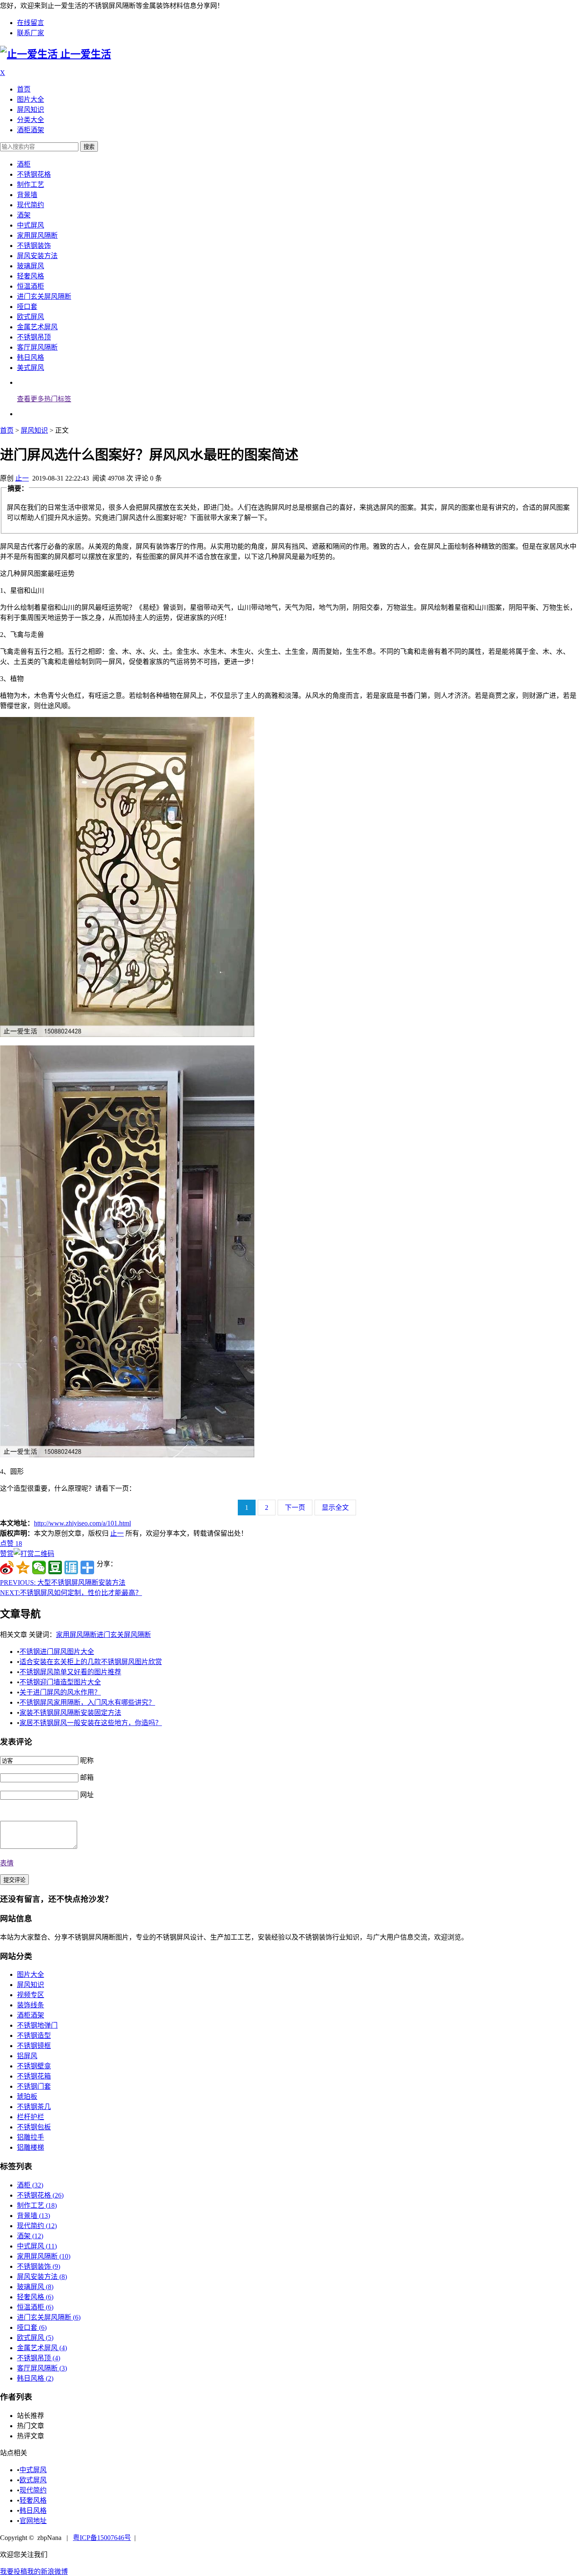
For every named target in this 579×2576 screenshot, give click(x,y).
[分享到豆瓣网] (55, 1567)
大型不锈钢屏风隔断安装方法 (63, 1583)
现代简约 (31, 205)
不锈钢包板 (34, 2127)
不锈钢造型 (34, 2036)
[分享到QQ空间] (23, 1567)
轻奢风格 (31, 276)
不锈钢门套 (34, 2086)
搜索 (89, 147)
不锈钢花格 (34, 174)
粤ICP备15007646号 (102, 2538)
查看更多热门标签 (44, 399)
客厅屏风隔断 (37, 347)
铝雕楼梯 (31, 2147)
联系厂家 (31, 33)
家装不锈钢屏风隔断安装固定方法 (70, 1713)
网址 (87, 1795)
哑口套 (27, 307)
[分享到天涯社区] (71, 1567)
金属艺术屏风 (37, 327)
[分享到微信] (39, 1567)
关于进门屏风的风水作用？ (60, 1692)
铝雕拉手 (31, 2137)
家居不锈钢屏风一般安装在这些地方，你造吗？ (91, 1723)
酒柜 (24, 164)
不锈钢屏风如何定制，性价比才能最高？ (71, 1593)
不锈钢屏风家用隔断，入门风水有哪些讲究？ (87, 1702)
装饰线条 (31, 2005)
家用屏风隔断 (37, 235)
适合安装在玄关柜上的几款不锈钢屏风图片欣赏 (91, 1662)
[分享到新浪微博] (7, 1567)
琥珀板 (27, 2097)
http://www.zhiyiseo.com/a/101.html (82, 1523)
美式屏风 (31, 368)
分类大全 (31, 120)
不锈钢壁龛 (34, 2066)
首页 (24, 89)
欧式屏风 (31, 317)
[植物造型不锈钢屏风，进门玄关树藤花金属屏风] (127, 1035)
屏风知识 (31, 110)
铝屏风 (27, 2056)
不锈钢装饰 (34, 246)
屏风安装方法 (37, 256)
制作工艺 (31, 185)
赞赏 (7, 1554)
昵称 (87, 1760)
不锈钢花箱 (34, 2076)
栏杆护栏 (31, 2117)
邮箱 (87, 1777)
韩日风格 (31, 357)
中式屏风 (31, 225)
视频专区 (31, 1995)
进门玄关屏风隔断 (44, 296)
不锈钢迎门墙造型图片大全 (60, 1682)
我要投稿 (14, 2572)
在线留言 (31, 23)
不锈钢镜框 (34, 2046)
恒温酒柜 (31, 286)
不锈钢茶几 (34, 2107)
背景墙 (27, 195)
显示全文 (335, 1508)
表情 (7, 1863)
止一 (22, 478)
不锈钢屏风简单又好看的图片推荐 (70, 1672)
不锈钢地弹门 (37, 2025)
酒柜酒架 (31, 130)
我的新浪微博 (47, 2572)
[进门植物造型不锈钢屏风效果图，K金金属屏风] (127, 1455)
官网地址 (33, 2521)
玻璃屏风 (31, 266)
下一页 (295, 1508)
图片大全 (31, 99)
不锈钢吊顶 (34, 337)
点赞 (11, 1544)
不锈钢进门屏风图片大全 (57, 1652)
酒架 (24, 215)
